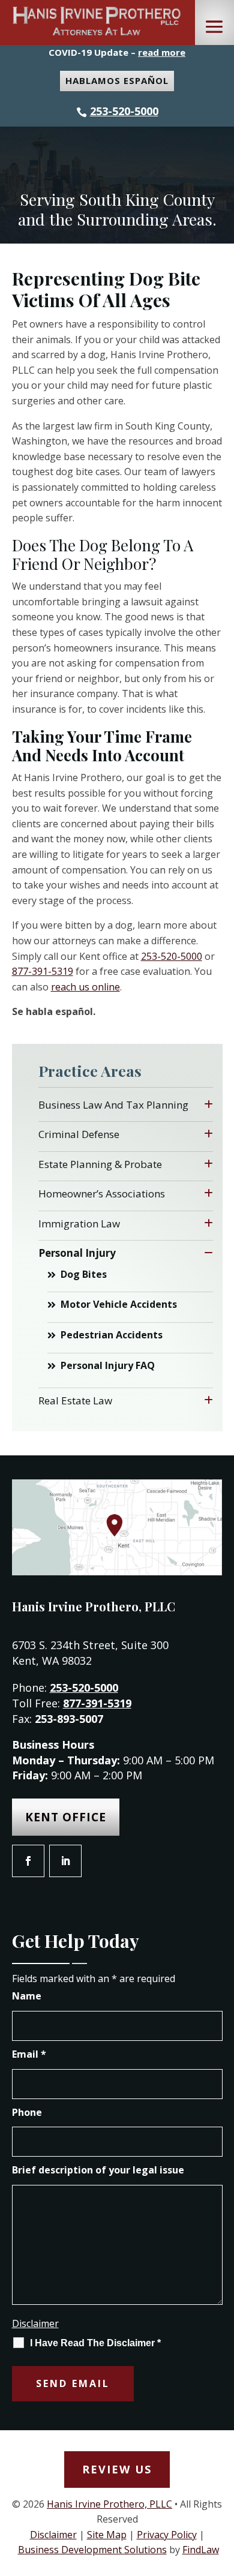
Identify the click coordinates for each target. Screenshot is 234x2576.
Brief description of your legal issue (98, 2170)
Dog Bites (84, 1274)
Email (29, 2054)
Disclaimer (35, 2323)
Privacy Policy (167, 2535)
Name (27, 1996)
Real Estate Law (75, 1400)
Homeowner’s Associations (102, 1194)
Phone (27, 2112)
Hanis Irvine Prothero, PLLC (109, 2504)
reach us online (85, 987)
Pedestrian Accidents (112, 1335)
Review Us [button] (117, 2469)
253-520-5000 (124, 111)
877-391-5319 (43, 971)
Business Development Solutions (92, 2550)
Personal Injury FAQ (108, 1365)
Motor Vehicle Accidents (119, 1304)
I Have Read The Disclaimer (95, 2343)
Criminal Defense (79, 1134)
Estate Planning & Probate (100, 1164)
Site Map (107, 2535)
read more (162, 52)
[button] (214, 27)
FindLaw (201, 2550)
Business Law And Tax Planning (113, 1105)
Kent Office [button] (66, 1817)
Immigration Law (79, 1224)
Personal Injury (77, 1253)
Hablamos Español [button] (117, 80)
